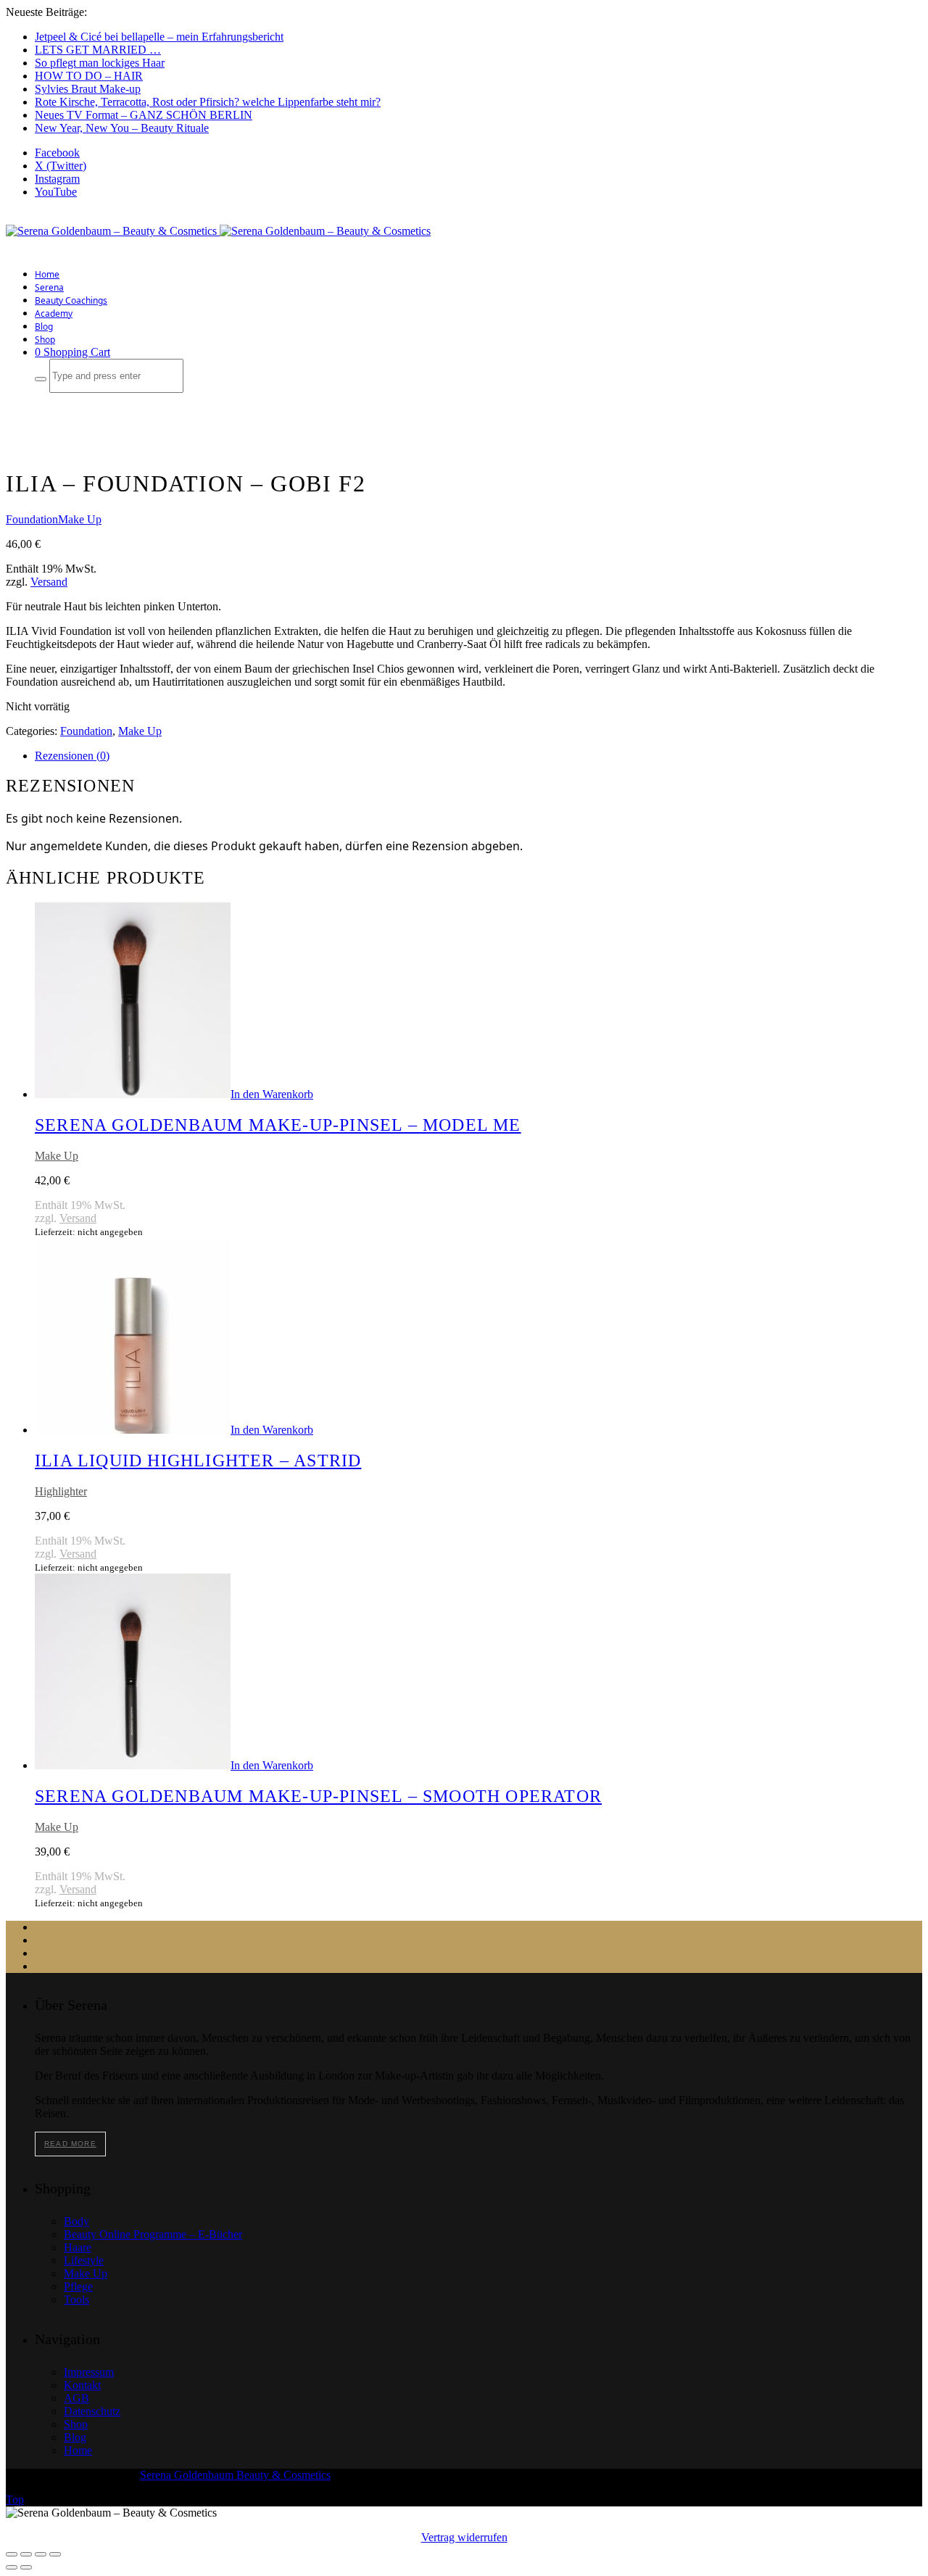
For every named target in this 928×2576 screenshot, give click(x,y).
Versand (49, 582)
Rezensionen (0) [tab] (72, 756)
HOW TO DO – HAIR (89, 76)
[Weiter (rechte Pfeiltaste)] (26, 2567)
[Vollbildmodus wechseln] (26, 2554)
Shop (45, 340)
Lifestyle (84, 2260)
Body (76, 2221)
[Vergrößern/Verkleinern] (12, 2554)
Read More (70, 2144)
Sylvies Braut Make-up (88, 89)
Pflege (78, 2286)
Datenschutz (92, 2411)
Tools (76, 2299)
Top (15, 2500)
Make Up (80, 519)
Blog (44, 327)
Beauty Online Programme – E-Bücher (153, 2234)
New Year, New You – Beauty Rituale (122, 128)
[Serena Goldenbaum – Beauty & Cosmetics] (218, 231)
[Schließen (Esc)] (55, 2554)
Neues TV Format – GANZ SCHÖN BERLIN (144, 115)
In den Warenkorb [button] (272, 1094)
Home (47, 274)
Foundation (32, 519)
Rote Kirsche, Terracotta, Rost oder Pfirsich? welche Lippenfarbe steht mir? (208, 102)
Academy (54, 313)
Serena (49, 287)
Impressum (89, 2372)
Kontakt (82, 2385)
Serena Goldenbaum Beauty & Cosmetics (235, 2475)
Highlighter (61, 1491)
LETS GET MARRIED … (98, 50)
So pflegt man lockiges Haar (100, 63)
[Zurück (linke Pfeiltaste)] (12, 2567)
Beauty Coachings (71, 300)
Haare (78, 2247)
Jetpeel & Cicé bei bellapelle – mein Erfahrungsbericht (159, 37)
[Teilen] (41, 2554)
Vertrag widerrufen (464, 2537)
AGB (76, 2398)
